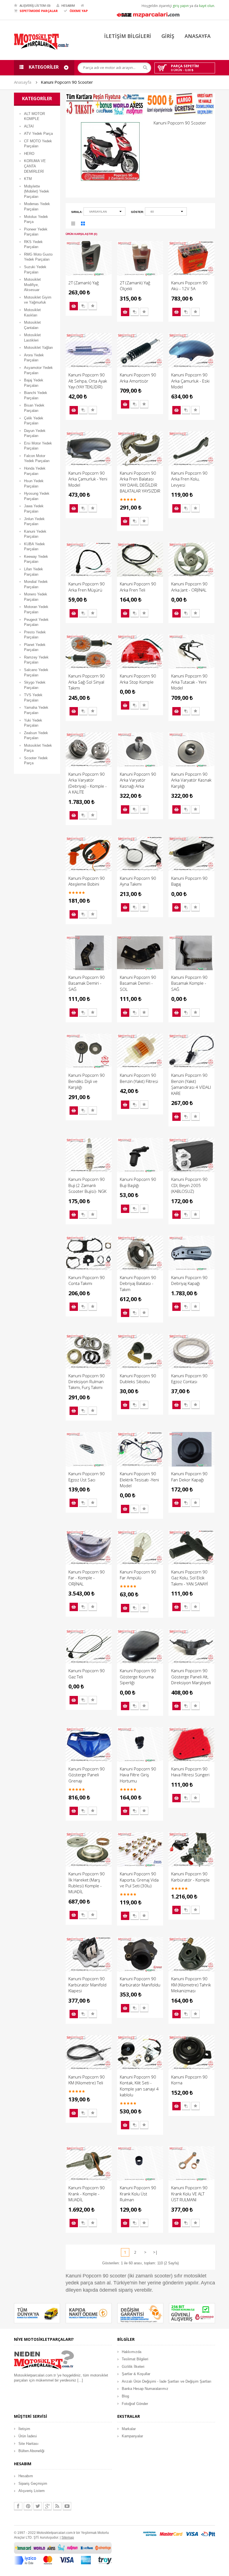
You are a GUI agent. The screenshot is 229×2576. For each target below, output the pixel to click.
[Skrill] (208, 2534)
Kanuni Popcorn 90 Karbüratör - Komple (190, 1877)
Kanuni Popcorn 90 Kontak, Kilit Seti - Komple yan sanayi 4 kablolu (139, 2086)
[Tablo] (83, 224)
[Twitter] (38, 2506)
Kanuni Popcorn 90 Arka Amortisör (138, 378)
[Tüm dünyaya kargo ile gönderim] (37, 2313)
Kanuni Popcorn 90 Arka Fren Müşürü (87, 587)
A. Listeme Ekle (93, 306)
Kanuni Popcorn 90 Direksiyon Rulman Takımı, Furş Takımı (87, 1382)
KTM (28, 179)
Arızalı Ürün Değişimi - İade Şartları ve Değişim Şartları (167, 2381)
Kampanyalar (132, 2436)
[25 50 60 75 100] (166, 212)
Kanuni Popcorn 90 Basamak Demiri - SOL (138, 983)
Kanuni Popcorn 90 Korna (189, 2080)
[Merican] (150, 2534)
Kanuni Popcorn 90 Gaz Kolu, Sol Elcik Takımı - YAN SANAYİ (190, 1578)
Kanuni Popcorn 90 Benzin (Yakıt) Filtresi (139, 1078)
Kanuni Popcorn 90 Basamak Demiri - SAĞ (87, 983)
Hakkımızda (132, 2352)
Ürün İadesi (28, 2436)
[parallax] (44, 2361)
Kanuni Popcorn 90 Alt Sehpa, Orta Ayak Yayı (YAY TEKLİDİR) (88, 381)
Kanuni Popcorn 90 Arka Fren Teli (138, 587)
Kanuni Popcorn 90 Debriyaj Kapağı (189, 1280)
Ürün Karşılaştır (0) (81, 234)
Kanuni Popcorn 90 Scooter (67, 82)
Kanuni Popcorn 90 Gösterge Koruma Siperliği (138, 1677)
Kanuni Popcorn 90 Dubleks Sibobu (138, 1379)
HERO (29, 154)
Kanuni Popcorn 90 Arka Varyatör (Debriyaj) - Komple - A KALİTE (88, 783)
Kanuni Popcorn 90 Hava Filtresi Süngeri (190, 1772)
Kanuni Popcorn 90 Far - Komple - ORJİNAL (87, 1578)
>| (155, 2252)
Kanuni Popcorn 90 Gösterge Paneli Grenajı (87, 1775)
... (80, 2380)
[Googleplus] (47, 2506)
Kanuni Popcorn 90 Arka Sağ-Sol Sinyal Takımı (87, 682)
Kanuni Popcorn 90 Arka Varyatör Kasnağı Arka (138, 780)
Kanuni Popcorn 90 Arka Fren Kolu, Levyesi (189, 479)
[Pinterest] (28, 2506)
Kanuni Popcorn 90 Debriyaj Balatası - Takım (138, 1283)
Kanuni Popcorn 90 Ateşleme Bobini (87, 881)
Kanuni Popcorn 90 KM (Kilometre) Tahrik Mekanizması (191, 1985)
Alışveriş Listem (32, 2491)
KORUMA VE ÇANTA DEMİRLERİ (35, 166)
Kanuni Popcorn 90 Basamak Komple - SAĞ (189, 983)
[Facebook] (18, 2506)
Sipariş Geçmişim (33, 2484)
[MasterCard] (171, 2534)
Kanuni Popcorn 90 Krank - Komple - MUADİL (87, 2194)
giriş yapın (181, 6)
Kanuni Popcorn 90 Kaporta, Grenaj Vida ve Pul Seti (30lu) (139, 1880)
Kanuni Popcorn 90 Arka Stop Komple (138, 679)
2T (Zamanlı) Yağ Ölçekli (135, 286)
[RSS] (57, 2506)
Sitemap (68, 2537)
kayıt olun (207, 6)
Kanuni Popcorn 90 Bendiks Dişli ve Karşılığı (87, 1081)
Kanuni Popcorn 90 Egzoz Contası (189, 1379)
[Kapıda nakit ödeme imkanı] (89, 2313)
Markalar (129, 2429)
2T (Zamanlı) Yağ (84, 283)
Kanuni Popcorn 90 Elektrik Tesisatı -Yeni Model (139, 1480)
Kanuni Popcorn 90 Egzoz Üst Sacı (87, 1476)
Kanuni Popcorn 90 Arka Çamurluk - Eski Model (190, 381)
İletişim (24, 2429)
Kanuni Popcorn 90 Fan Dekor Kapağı (189, 1476)
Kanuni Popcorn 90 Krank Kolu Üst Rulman (138, 2194)
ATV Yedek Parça (38, 134)
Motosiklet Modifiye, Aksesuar (32, 285)
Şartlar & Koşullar (136, 2374)
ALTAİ (29, 126)
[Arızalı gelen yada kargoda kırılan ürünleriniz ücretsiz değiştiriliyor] (140, 2313)
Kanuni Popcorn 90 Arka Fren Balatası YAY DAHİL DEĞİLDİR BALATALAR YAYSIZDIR (140, 482)
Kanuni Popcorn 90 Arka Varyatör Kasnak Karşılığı (191, 780)
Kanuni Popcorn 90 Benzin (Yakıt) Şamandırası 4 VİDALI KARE (191, 1084)
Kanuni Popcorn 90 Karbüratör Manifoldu (140, 1982)
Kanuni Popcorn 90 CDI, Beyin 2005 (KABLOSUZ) (189, 1185)
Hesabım (26, 2476)
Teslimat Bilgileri (135, 2359)
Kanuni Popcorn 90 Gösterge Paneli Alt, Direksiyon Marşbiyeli (191, 1677)
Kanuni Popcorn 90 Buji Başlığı (138, 1182)
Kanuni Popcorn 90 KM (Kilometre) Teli (87, 2080)
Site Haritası (28, 2444)
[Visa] (192, 2534)
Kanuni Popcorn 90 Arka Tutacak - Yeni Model (189, 682)
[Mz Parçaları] (148, 14)
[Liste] (73, 224)
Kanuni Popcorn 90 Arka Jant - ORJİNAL (189, 587)
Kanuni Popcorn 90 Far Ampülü (138, 1575)
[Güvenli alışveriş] (192, 2313)
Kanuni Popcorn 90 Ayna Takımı (138, 881)
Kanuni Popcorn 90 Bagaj (189, 881)
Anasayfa (23, 82)
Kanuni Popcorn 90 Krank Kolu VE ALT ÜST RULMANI (189, 2194)
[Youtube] (67, 2506)
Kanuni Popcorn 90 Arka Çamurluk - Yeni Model (88, 479)
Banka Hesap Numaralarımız (145, 2389)
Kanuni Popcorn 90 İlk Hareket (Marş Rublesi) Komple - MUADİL (87, 1883)
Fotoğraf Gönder (135, 2404)
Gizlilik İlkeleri (133, 2367)
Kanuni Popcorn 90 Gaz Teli (87, 1673)
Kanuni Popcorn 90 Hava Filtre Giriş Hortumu (138, 1775)
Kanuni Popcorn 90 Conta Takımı (87, 1280)
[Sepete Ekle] (74, 306)
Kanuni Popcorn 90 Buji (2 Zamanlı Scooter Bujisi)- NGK (87, 1185)
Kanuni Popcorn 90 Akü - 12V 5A (189, 286)
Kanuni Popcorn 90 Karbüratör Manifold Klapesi (87, 1985)
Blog (125, 2396)
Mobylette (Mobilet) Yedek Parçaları (37, 191)
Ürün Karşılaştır (83, 306)
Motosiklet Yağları (39, 348)
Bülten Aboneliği (31, 2451)
